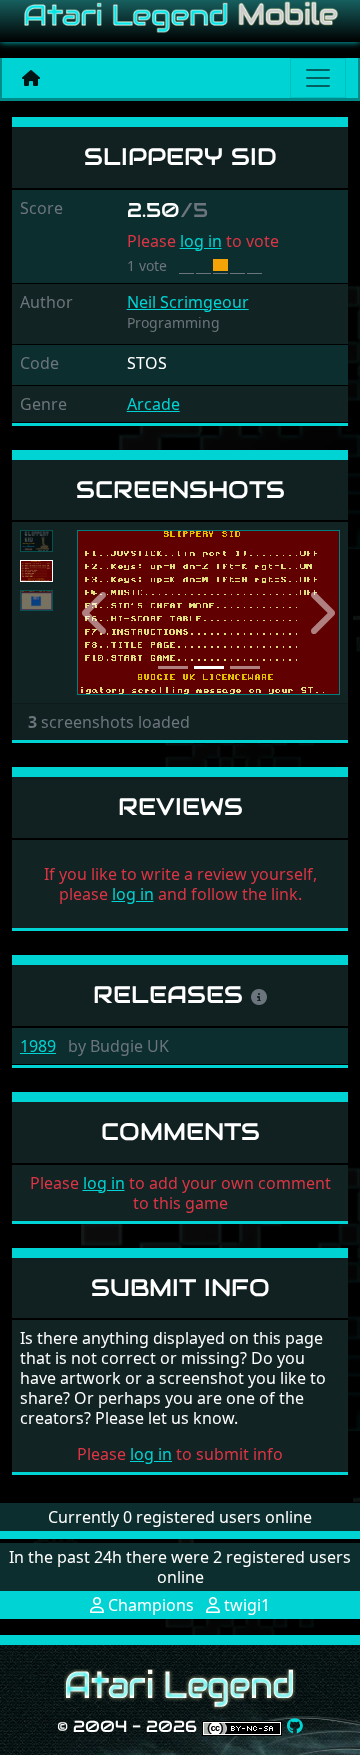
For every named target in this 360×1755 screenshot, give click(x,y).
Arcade (153, 404)
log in (201, 241)
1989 (38, 1046)
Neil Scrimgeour (188, 302)
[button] (96, 612)
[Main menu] (318, 78)
